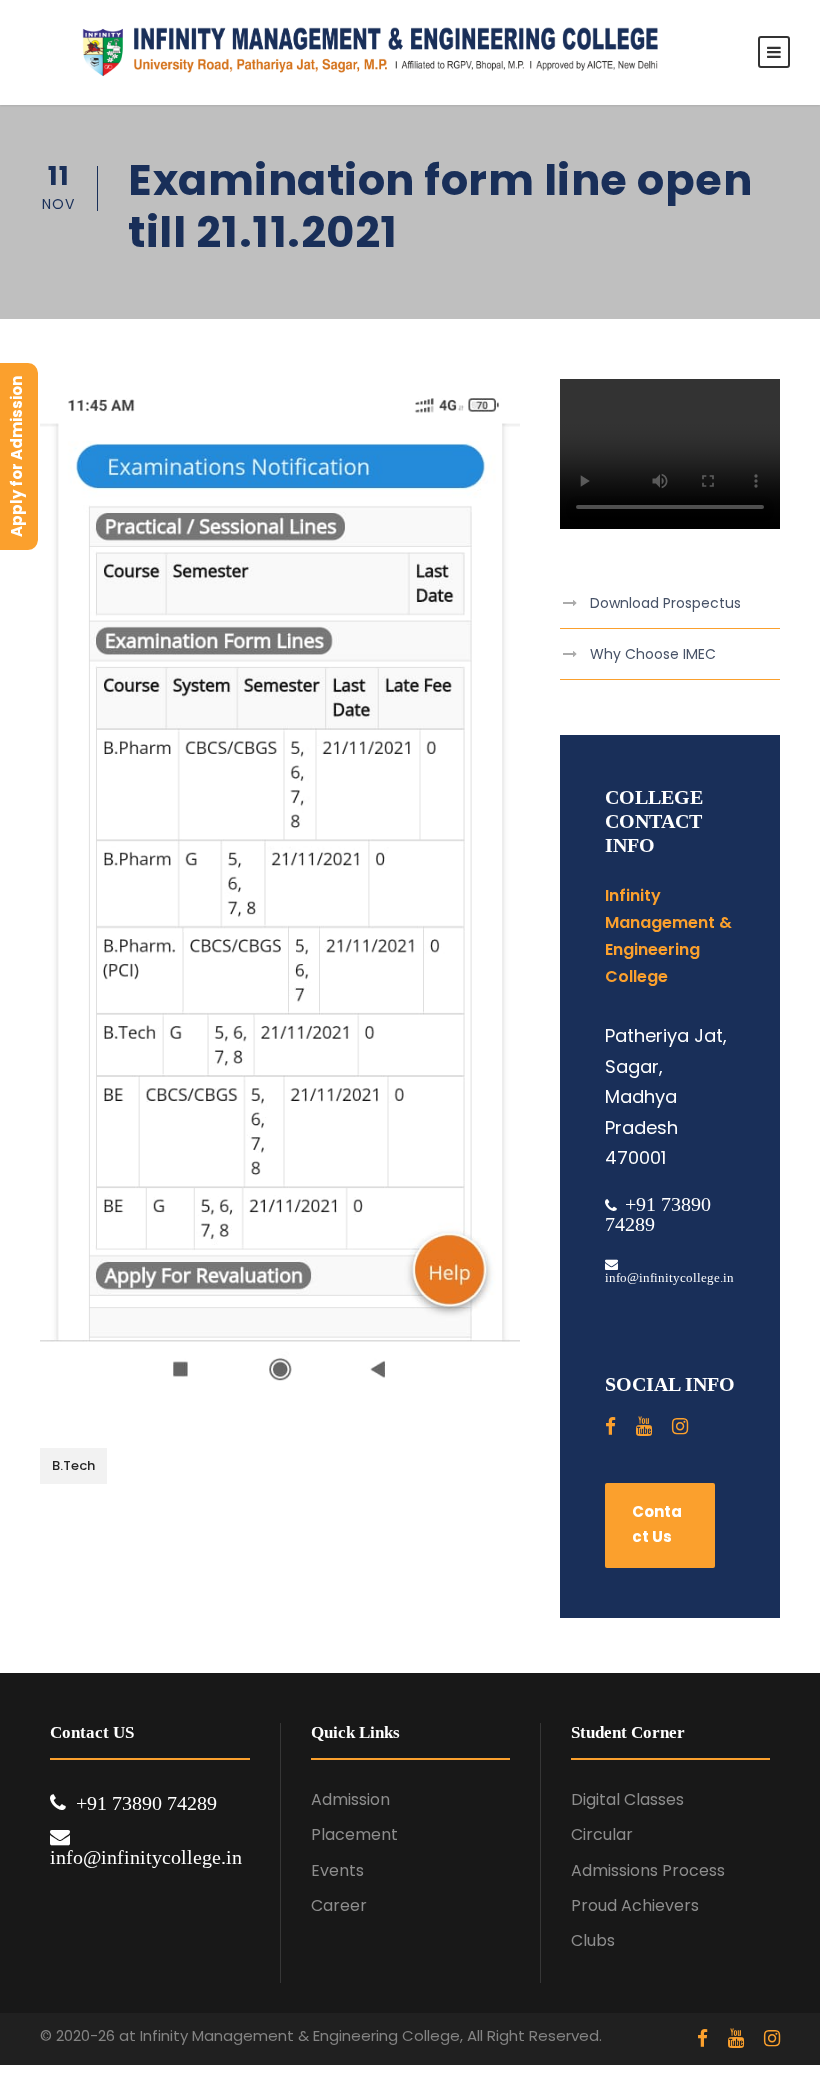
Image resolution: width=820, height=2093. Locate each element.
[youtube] (644, 1426)
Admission (350, 1799)
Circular (602, 1834)
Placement (354, 1834)
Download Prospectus (665, 603)
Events (337, 1870)
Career (339, 1905)
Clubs (593, 1940)
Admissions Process (648, 1870)
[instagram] (680, 1426)
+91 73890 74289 (146, 1803)
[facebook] (610, 1426)
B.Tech (73, 1465)
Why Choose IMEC (653, 654)
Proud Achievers (635, 1905)
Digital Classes (627, 1799)
